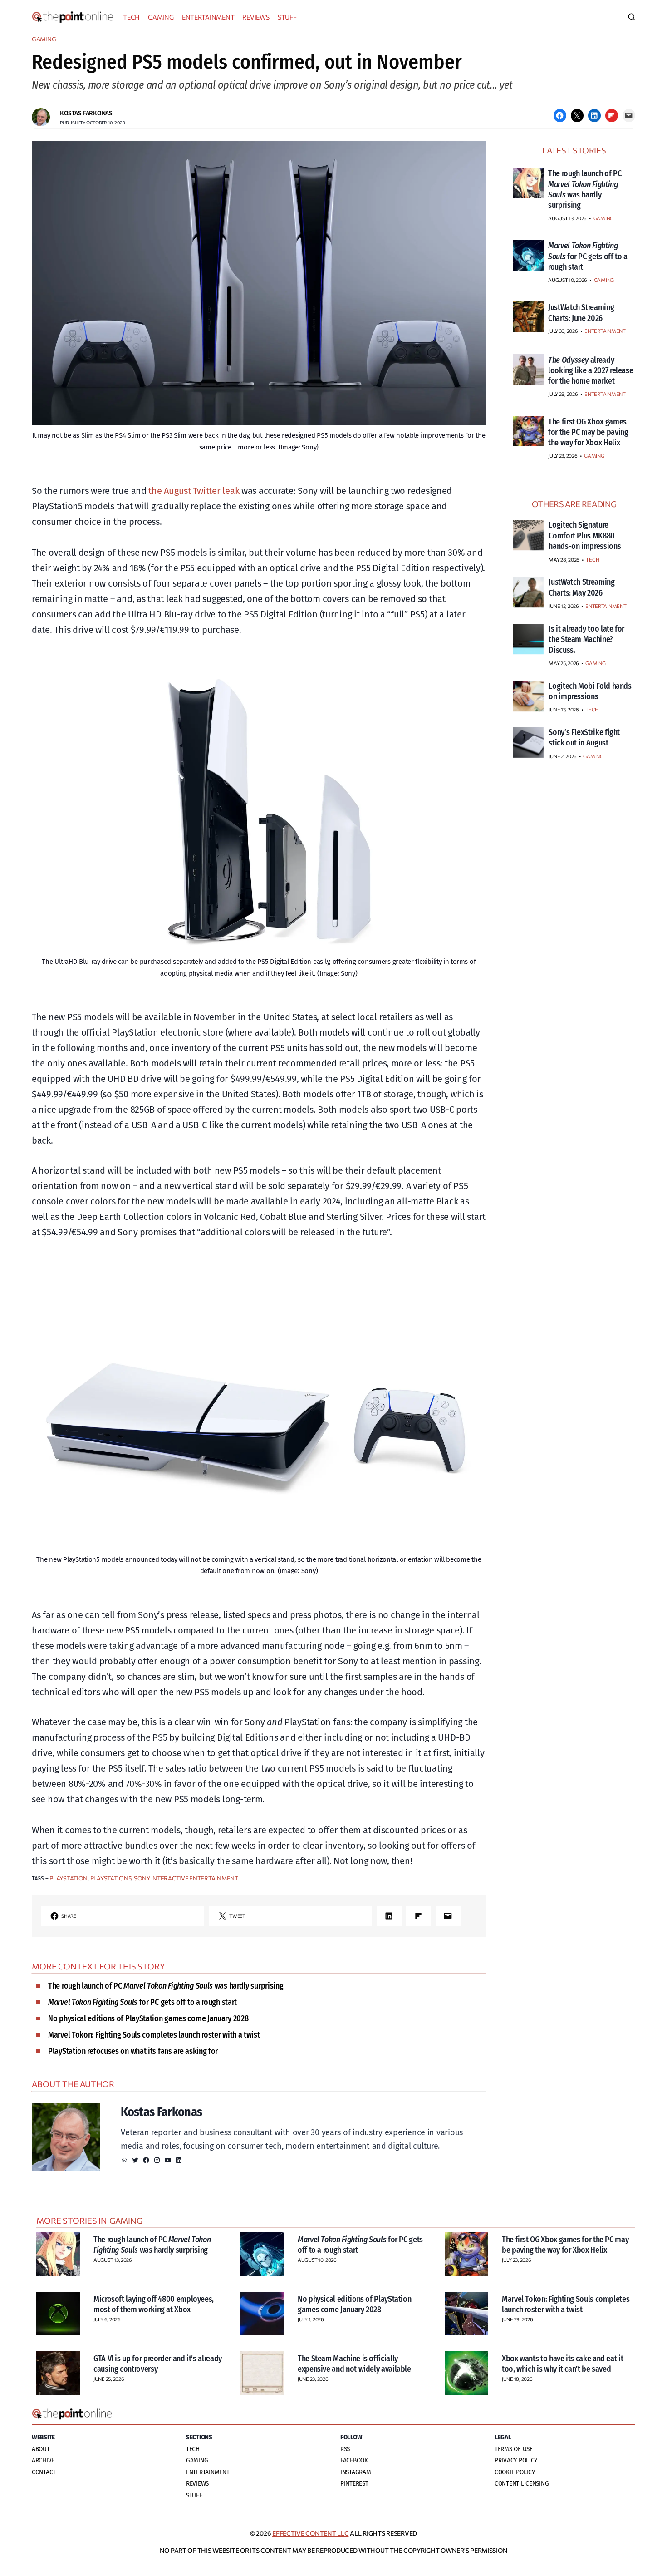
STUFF (287, 17)
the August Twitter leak (194, 491)
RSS (345, 2449)
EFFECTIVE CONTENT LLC (310, 2533)
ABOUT (41, 2449)
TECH (131, 17)
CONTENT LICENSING (522, 2483)
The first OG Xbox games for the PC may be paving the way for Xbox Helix (588, 432)
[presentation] (528, 183)
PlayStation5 (111, 1878)
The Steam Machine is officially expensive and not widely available (354, 2364)
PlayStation (69, 1878)
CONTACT (44, 2472)
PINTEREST (354, 2483)
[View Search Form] (632, 17)
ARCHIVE (43, 2460)
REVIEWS (256, 17)
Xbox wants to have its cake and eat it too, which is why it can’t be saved (562, 2364)
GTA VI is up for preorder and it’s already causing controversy (158, 2364)
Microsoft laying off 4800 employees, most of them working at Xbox (154, 2304)
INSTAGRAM (356, 2472)
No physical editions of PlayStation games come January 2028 (148, 2018)
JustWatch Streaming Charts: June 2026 (581, 313)
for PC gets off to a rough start (142, 2002)
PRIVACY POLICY (516, 2460)
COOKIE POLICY (515, 2472)
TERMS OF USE (514, 2449)
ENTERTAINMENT (208, 17)
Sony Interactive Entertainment (186, 1878)
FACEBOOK (354, 2460)
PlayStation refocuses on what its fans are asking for (133, 2051)
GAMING (161, 17)
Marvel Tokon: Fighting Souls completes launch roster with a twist (154, 2035)
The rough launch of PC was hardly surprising (166, 1986)
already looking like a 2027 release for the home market (591, 371)
